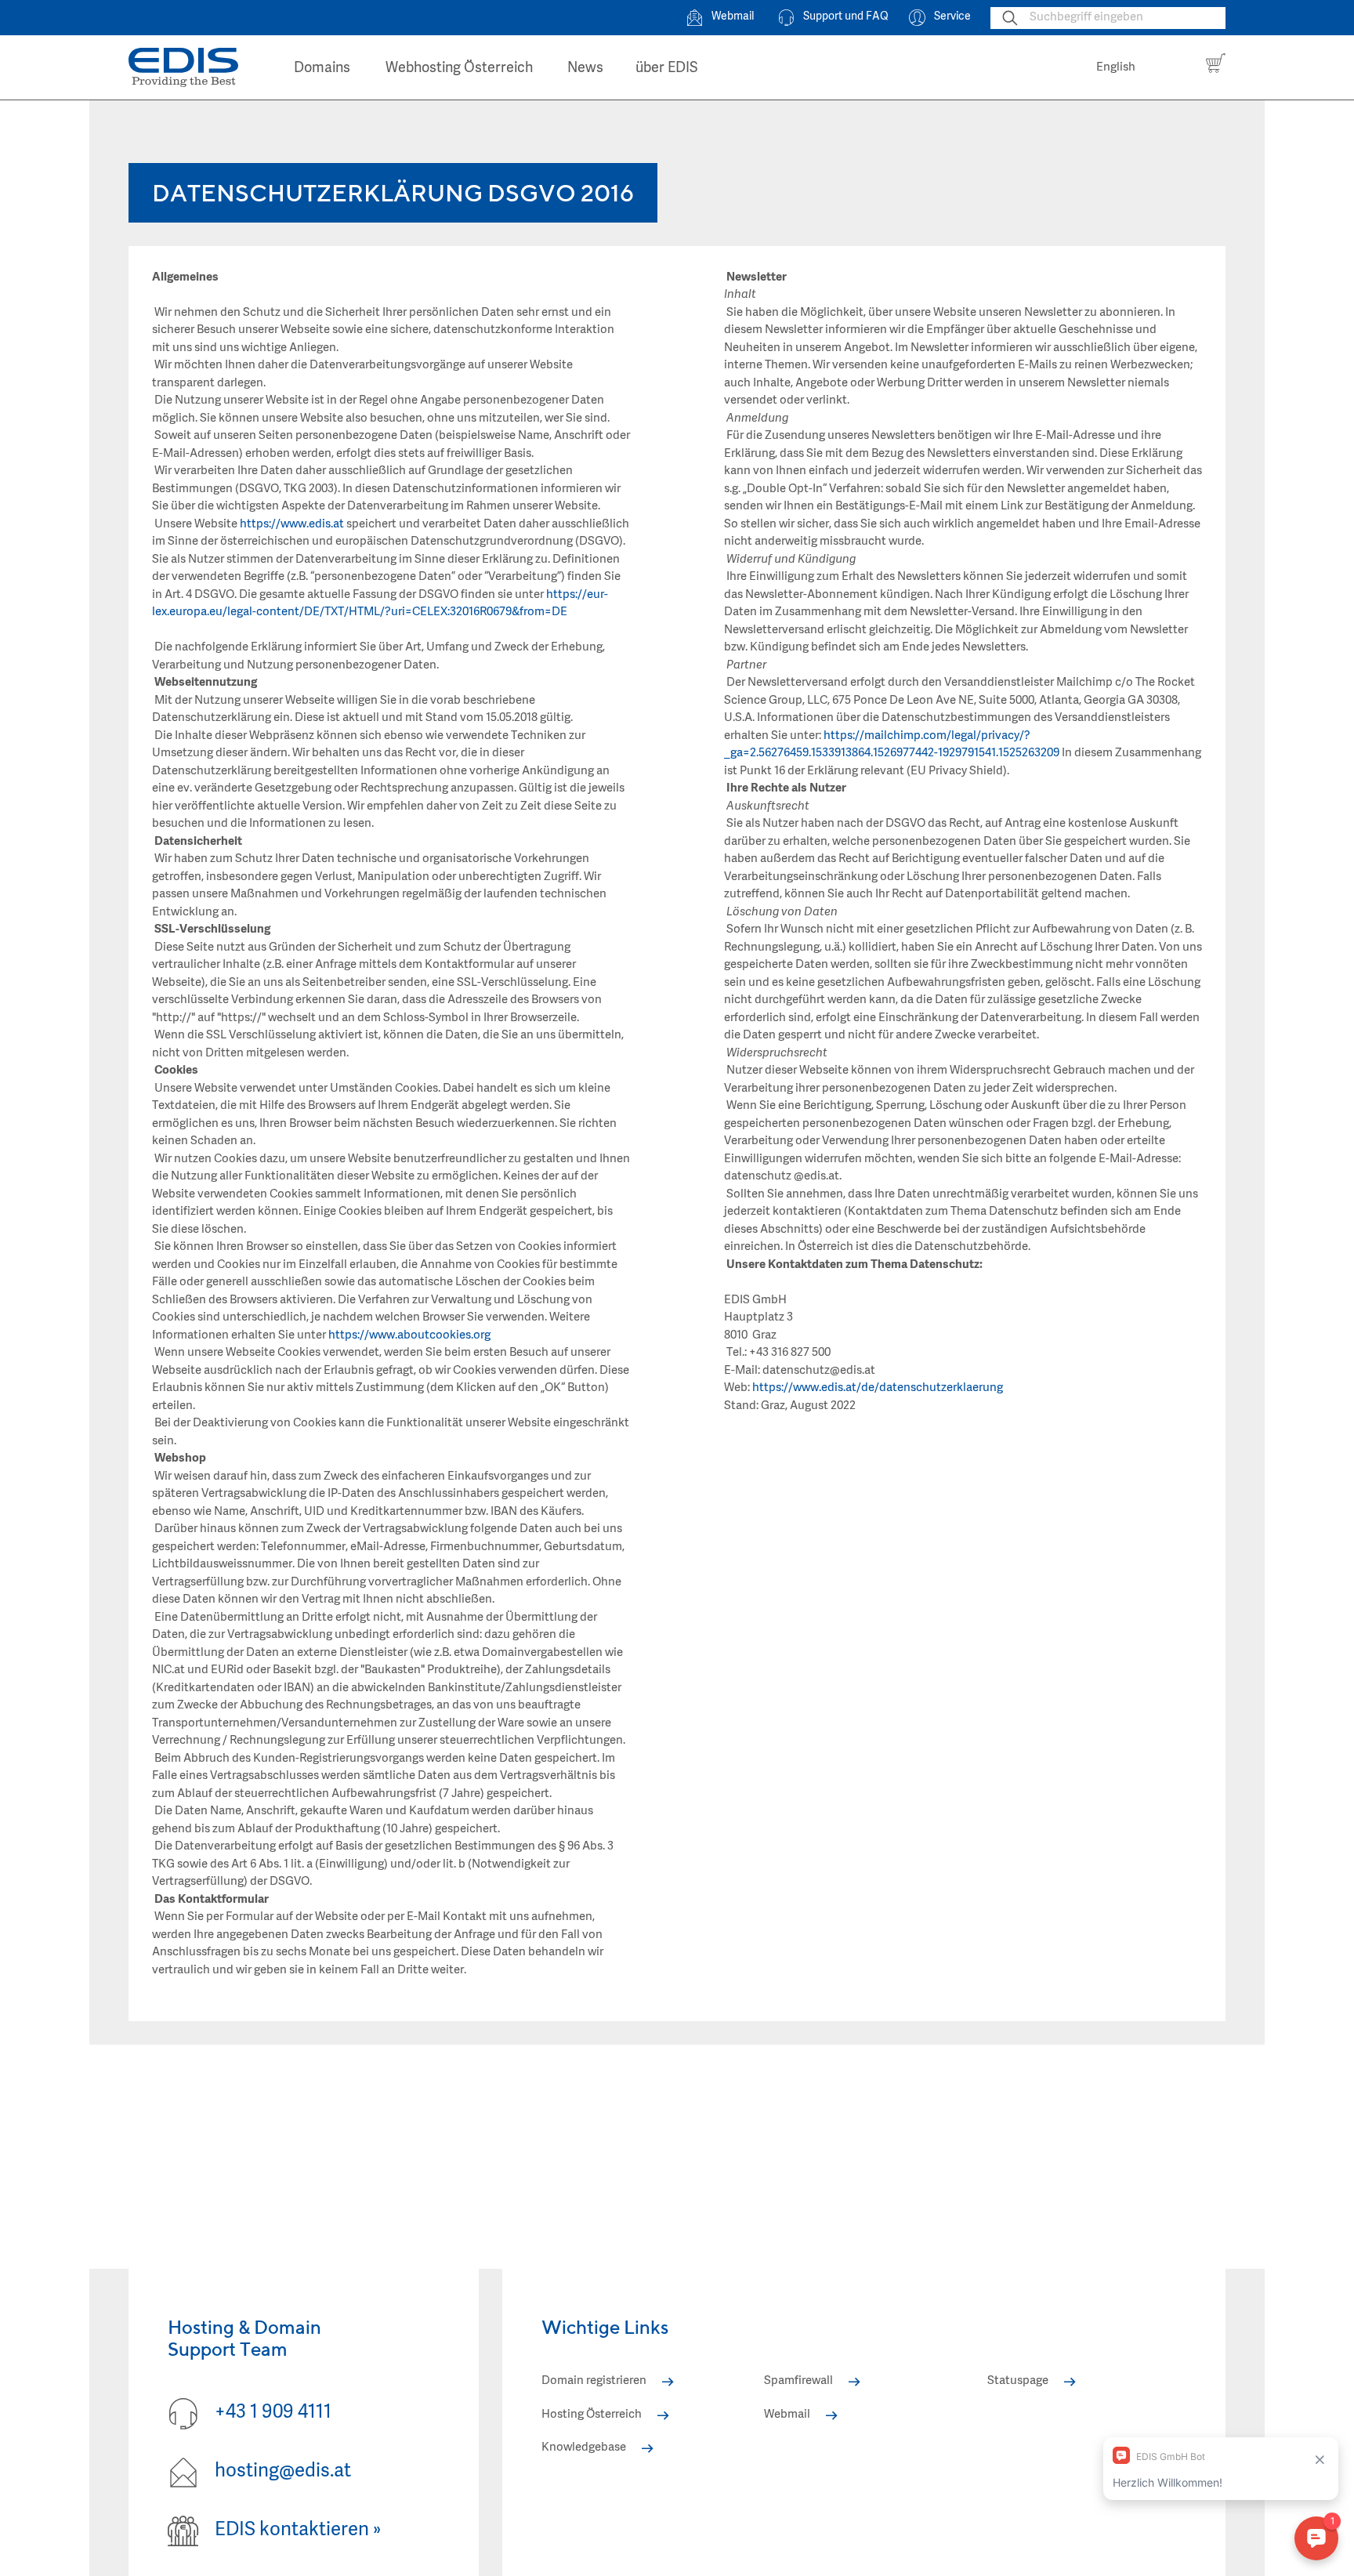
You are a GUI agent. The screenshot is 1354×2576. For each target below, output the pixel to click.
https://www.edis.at (292, 525)
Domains (322, 69)
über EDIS (667, 69)
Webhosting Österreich (459, 69)
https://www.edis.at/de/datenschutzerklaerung (878, 1388)
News (585, 69)
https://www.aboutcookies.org (409, 1336)
